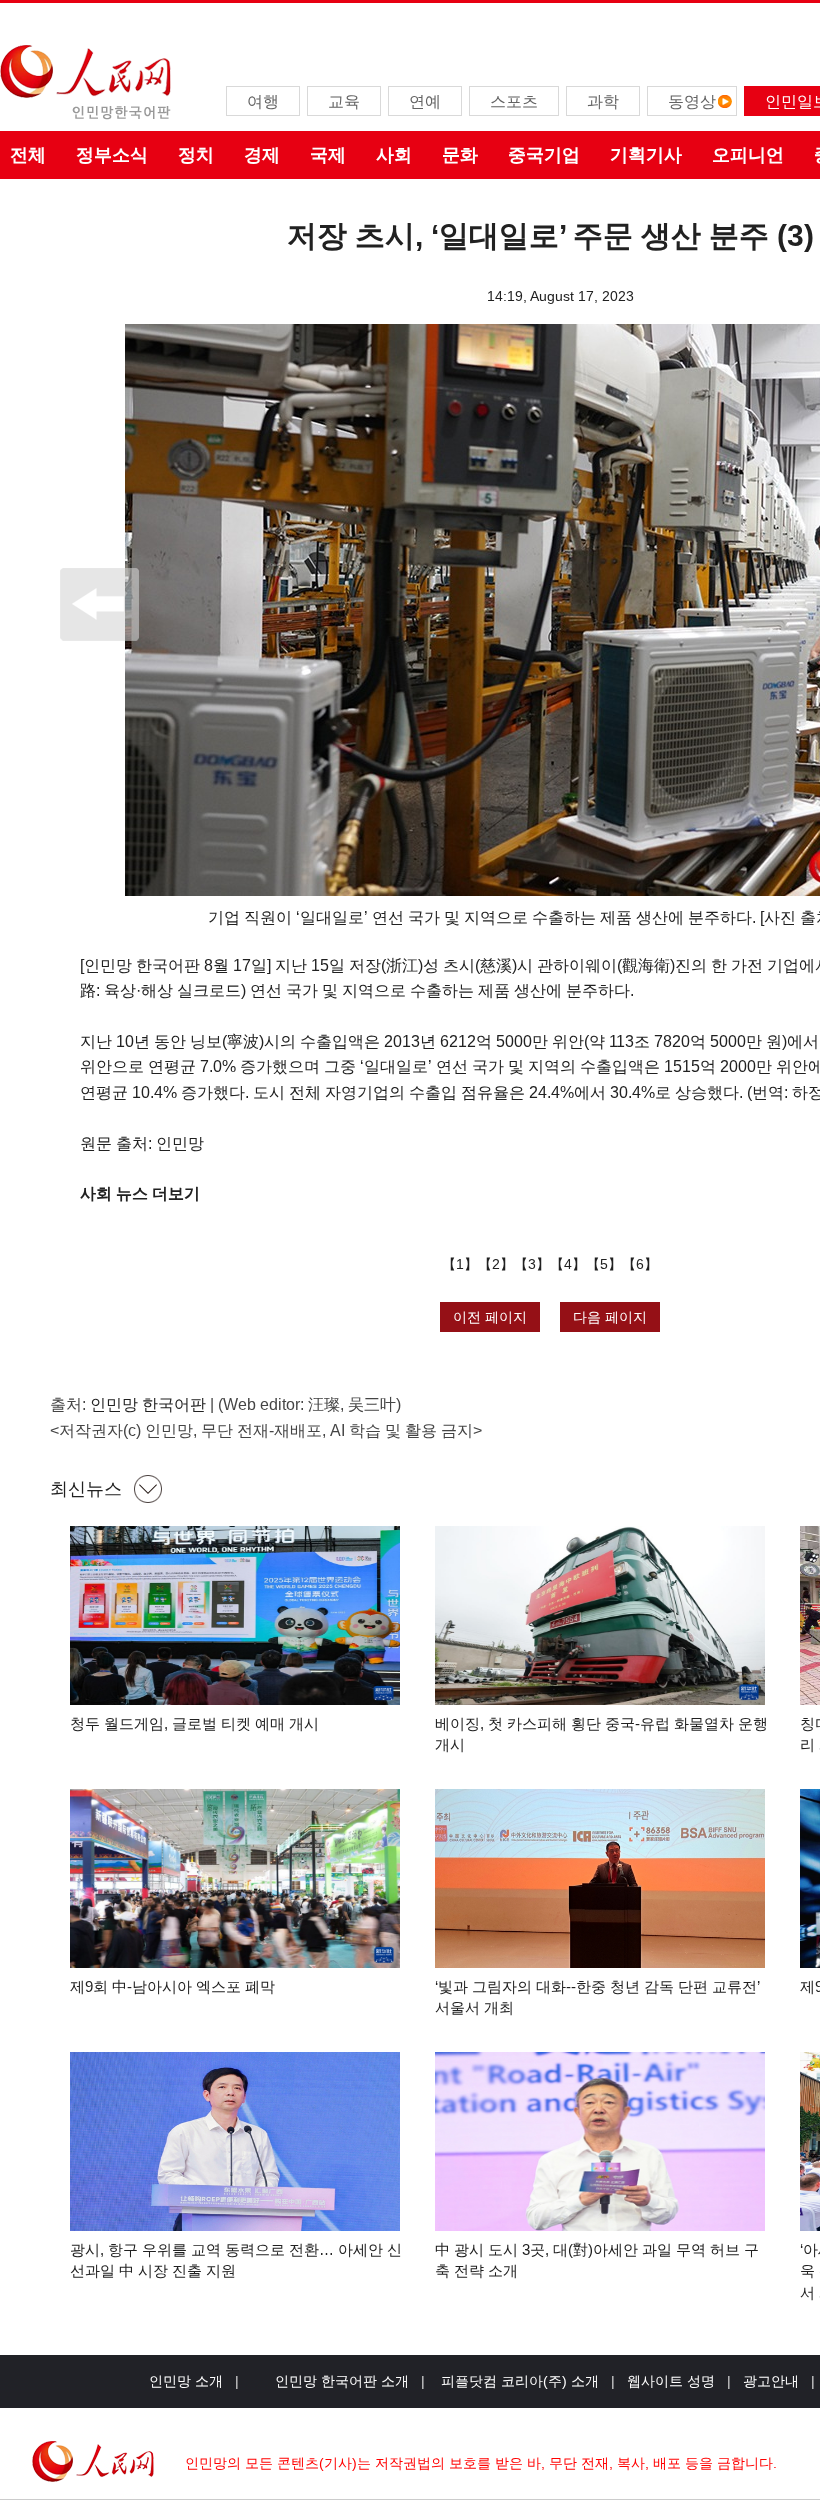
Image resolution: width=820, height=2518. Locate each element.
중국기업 (544, 155)
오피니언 (748, 155)
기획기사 (646, 155)
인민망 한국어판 (148, 1404)
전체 (28, 155)
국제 (328, 155)
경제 (262, 155)
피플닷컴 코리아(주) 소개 (518, 2381)
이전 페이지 (490, 1317)
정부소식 (112, 155)
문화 (460, 155)
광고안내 (771, 2381)
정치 (196, 155)
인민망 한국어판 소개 (342, 2381)
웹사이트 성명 (671, 2381)
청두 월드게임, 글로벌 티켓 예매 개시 (194, 1723)
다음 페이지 (610, 1317)
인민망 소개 (186, 2381)
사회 (394, 155)
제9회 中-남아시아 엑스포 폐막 (172, 1986)
